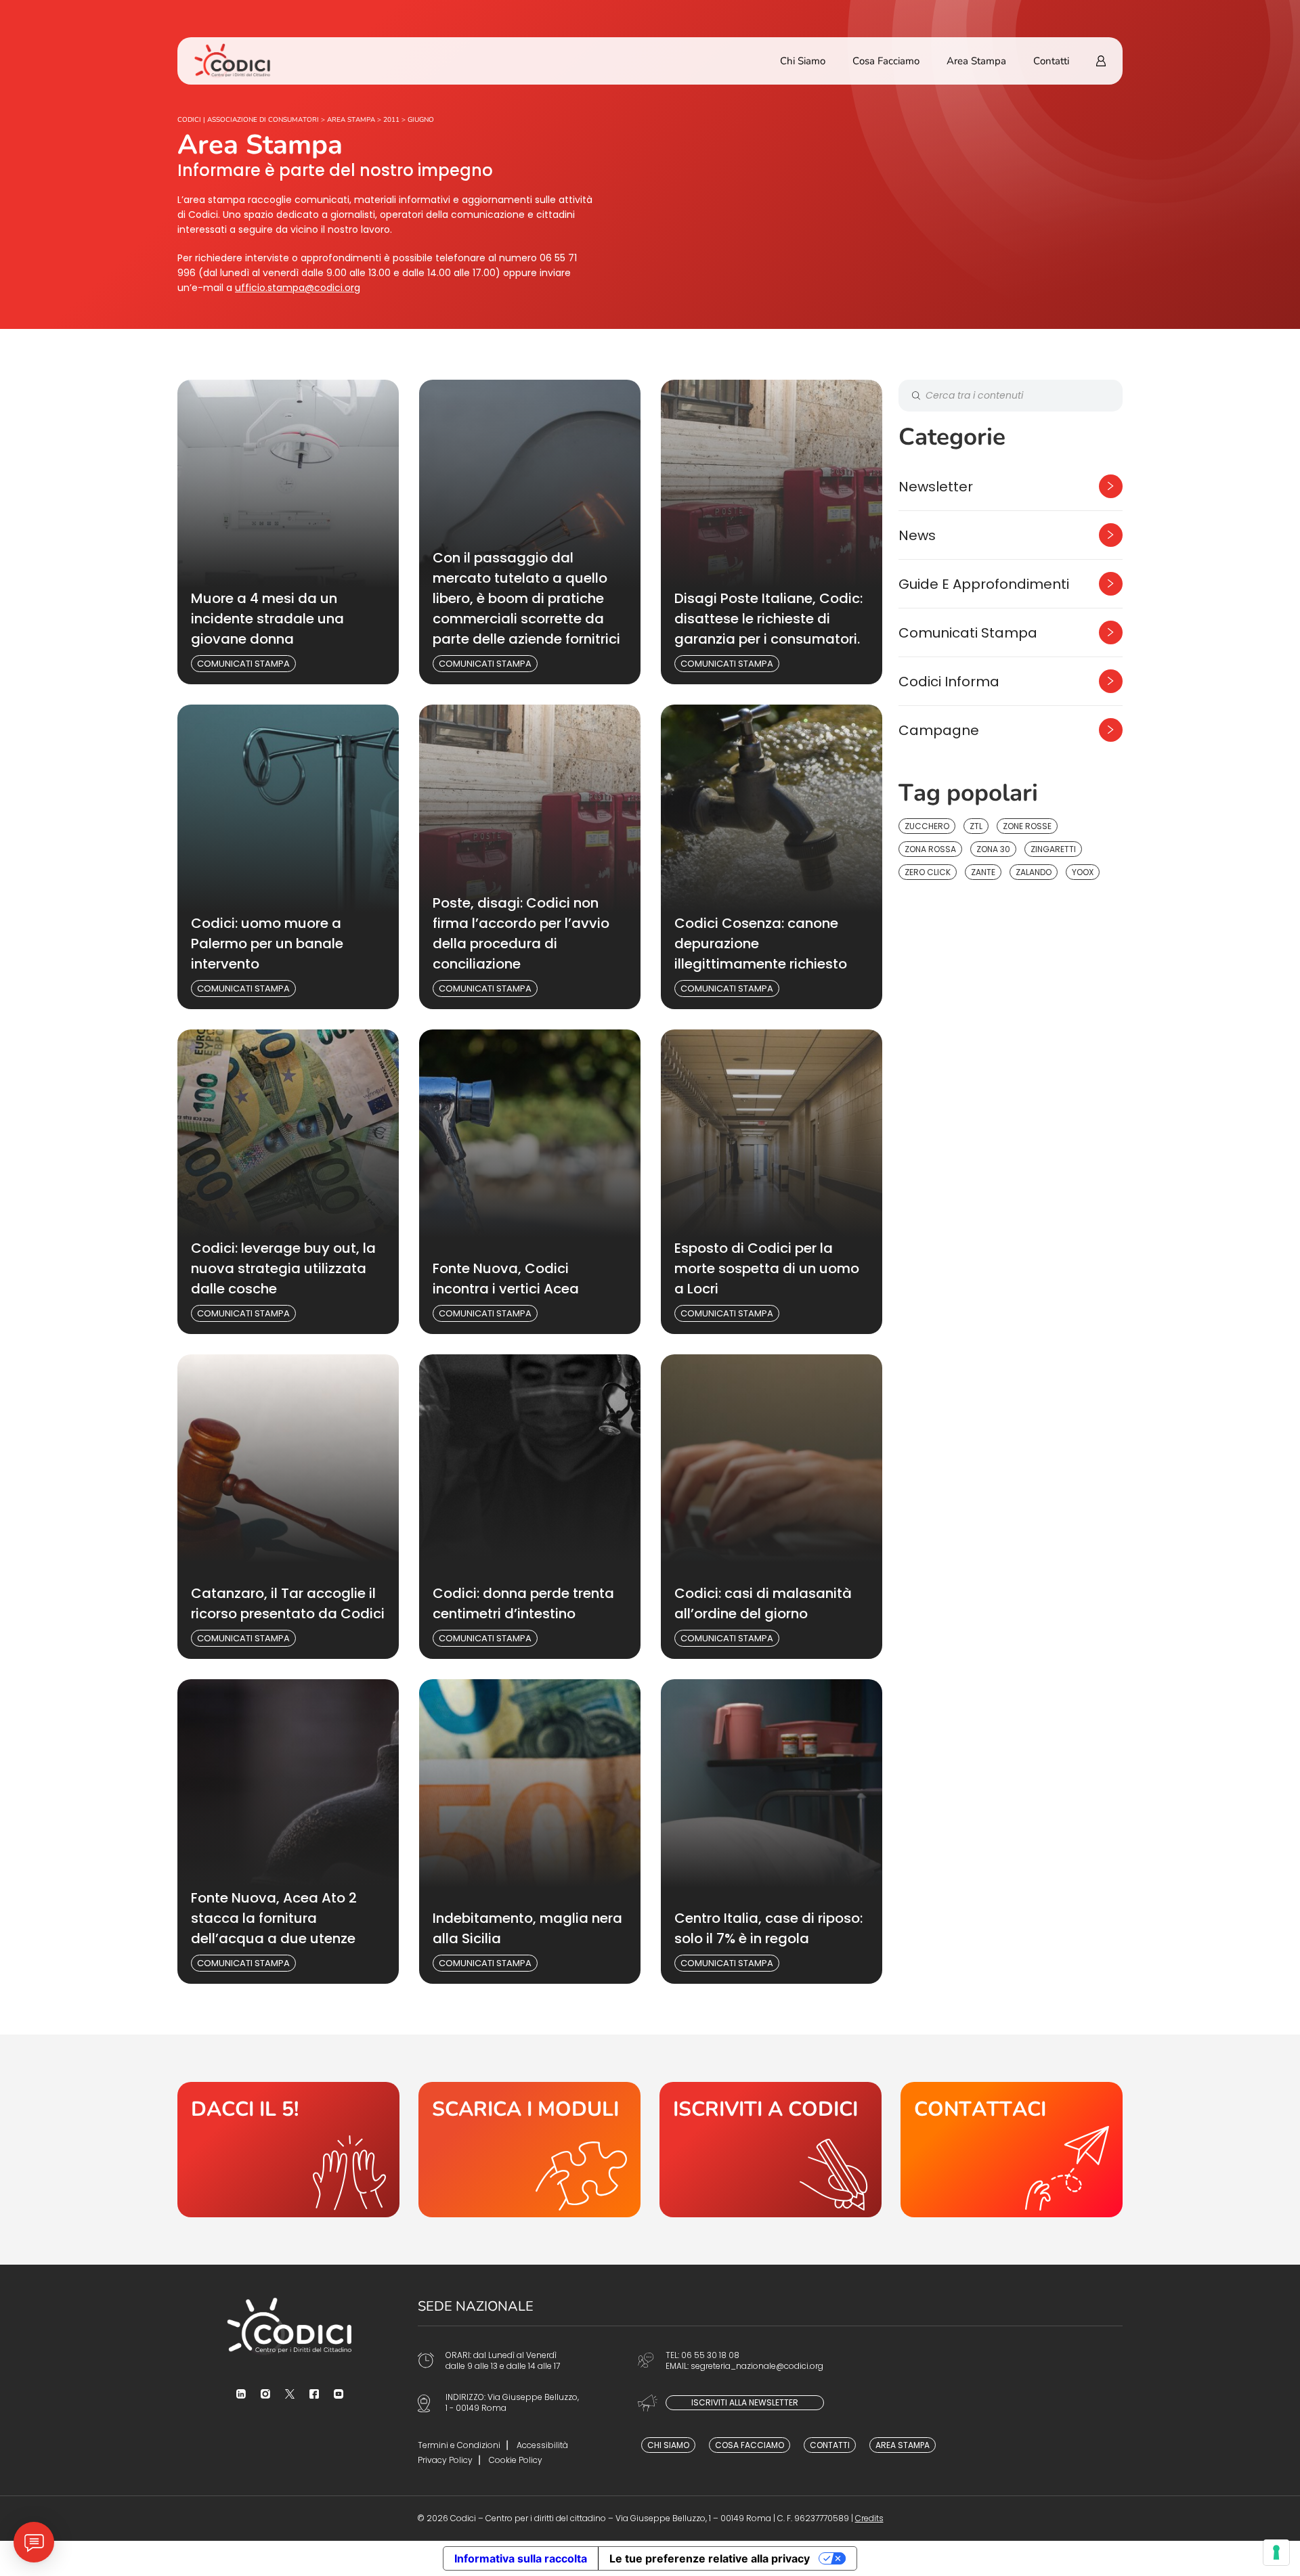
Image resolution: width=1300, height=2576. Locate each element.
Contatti (1051, 61)
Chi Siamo (803, 61)
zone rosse (1027, 826)
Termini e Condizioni (459, 2445)
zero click (928, 872)
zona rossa (930, 849)
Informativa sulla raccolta (521, 2558)
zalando (1034, 872)
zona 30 (993, 849)
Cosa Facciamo (886, 61)
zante (983, 872)
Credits (869, 2518)
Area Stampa (976, 61)
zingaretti (1053, 849)
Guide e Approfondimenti (984, 584)
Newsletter (936, 487)
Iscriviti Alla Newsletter (745, 2402)
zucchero (927, 826)
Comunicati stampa (243, 664)
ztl (976, 826)
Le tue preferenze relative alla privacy (710, 2558)
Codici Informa (949, 682)
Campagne (939, 730)
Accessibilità (542, 2445)
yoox (1083, 872)
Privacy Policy (445, 2460)
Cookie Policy (516, 2460)
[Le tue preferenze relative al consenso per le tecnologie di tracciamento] (1276, 2552)
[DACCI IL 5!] (288, 2150)
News (917, 535)
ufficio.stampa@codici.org (298, 288)
